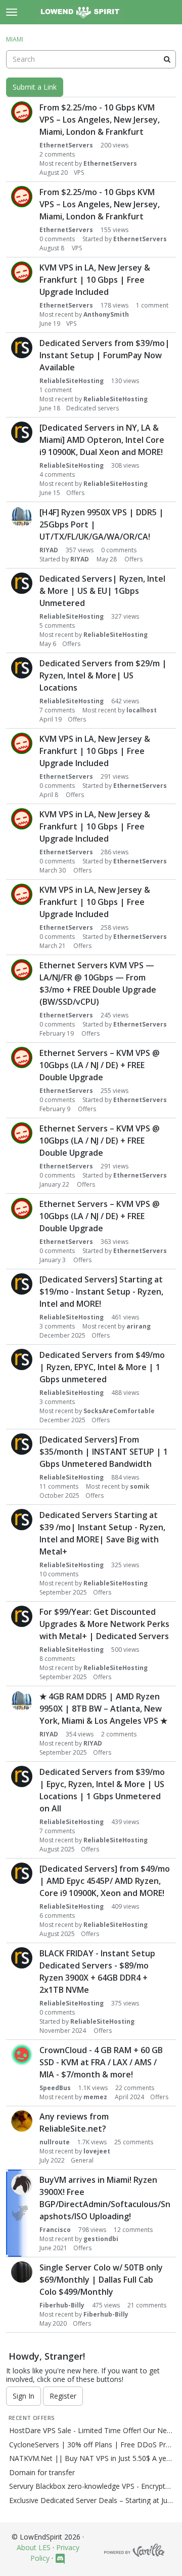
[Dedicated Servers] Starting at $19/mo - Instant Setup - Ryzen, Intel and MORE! (101, 1292)
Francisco (55, 2230)
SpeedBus (55, 2088)
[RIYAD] (22, 517)
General (82, 2160)
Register (63, 2396)
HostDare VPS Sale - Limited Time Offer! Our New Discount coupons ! (91, 2431)
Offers (75, 493)
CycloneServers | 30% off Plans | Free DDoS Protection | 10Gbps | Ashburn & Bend (91, 2445)
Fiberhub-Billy (62, 2305)
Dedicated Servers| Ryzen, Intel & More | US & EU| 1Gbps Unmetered (102, 591)
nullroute (55, 2142)
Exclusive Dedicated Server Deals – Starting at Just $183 (91, 2501)
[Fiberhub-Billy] (22, 2272)
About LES (34, 2547)
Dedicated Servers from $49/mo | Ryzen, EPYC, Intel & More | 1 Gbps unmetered (102, 1367)
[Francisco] (22, 2184)
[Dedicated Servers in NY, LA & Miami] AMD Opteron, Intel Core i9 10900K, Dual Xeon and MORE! (102, 440)
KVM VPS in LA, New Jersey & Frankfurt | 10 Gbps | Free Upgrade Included (95, 280)
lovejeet (97, 2151)
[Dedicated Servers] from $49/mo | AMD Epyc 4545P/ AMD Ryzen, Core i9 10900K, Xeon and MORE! (105, 1881)
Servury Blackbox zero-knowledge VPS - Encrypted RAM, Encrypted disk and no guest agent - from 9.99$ (91, 2486)
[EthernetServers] (22, 112)
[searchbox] (91, 59)
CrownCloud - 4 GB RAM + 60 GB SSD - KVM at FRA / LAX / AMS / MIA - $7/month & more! (101, 2062)
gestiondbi (101, 2239)
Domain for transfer (42, 2473)
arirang (139, 1326)
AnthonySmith (106, 314)
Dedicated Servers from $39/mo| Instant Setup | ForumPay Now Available (105, 355)
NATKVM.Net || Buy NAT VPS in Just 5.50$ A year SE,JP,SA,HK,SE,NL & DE (91, 2458)
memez (95, 2097)
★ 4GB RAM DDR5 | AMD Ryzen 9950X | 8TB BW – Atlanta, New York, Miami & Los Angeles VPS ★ (103, 1709)
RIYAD (49, 550)
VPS (79, 173)
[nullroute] (22, 2121)
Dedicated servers (93, 408)
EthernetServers (66, 145)
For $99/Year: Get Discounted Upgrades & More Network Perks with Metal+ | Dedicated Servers (104, 1624)
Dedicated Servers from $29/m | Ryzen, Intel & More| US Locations (103, 675)
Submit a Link (35, 87)
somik (140, 1486)
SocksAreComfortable (119, 1411)
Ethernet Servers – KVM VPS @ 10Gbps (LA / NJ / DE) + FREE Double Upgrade (100, 1065)
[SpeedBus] (22, 2055)
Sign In (24, 2396)
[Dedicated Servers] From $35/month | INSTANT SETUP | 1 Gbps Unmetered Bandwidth (104, 1452)
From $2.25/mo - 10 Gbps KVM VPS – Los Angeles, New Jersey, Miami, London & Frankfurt (100, 120)
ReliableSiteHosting (72, 381)
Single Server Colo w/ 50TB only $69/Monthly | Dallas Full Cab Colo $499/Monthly (101, 2280)
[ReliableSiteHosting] (22, 348)
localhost (142, 710)
